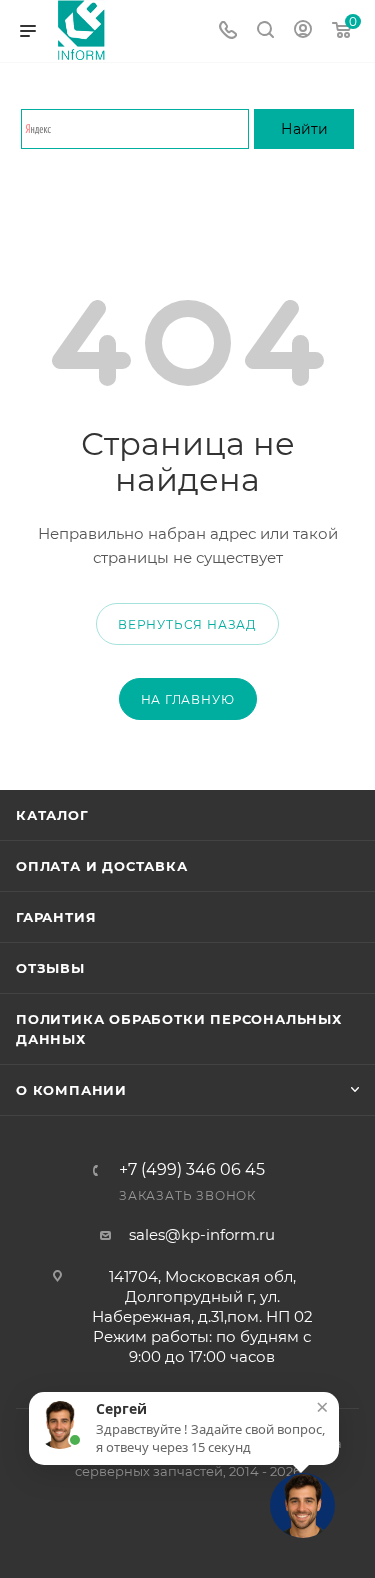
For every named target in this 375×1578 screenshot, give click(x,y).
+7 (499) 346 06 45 (192, 1170)
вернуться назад (187, 624)
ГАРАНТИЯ (56, 917)
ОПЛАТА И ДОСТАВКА (102, 866)
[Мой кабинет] (303, 31)
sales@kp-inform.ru (202, 1234)
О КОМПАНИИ (71, 1090)
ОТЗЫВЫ (50, 968)
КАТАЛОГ (52, 815)
